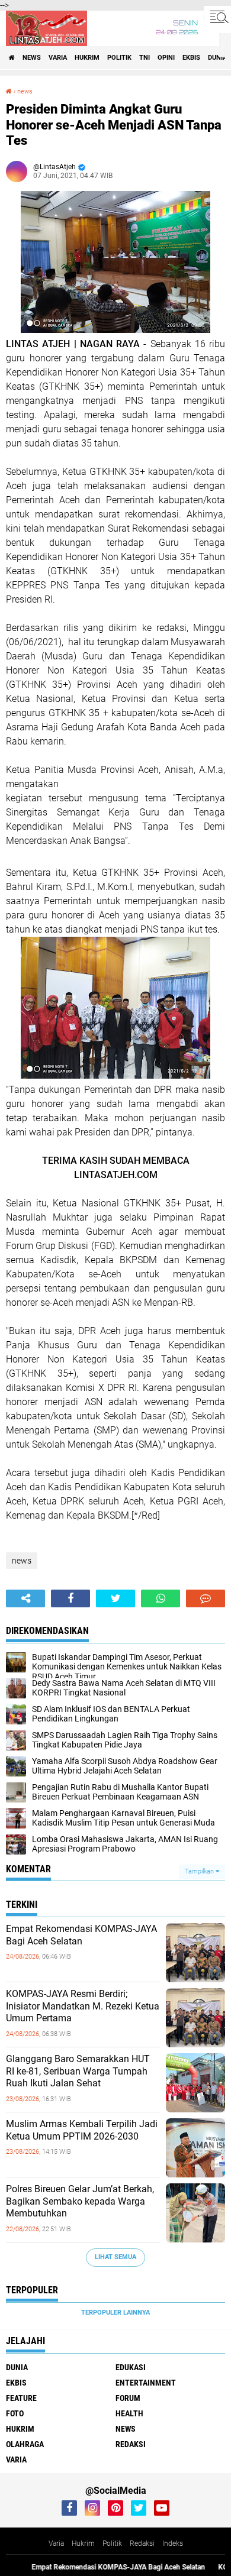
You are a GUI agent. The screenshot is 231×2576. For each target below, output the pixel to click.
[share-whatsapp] (161, 1598)
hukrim (87, 58)
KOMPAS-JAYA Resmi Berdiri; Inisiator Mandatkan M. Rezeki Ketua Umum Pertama (83, 2006)
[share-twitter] (115, 1598)
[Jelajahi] (217, 17)
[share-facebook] (70, 1598)
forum (128, 2398)
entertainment (146, 2383)
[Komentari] (206, 1598)
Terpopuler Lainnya (115, 2313)
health (129, 2413)
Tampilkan (200, 1871)
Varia (56, 2543)
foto (15, 2413)
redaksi (131, 2444)
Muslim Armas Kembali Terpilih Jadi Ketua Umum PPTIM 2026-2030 (82, 2130)
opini (166, 58)
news (32, 58)
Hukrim (83, 2543)
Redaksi (142, 2543)
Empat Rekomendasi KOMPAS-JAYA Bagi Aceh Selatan (81, 1935)
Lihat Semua (115, 2257)
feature (21, 2398)
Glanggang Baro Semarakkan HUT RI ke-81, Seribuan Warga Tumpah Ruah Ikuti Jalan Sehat (78, 2071)
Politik (112, 2543)
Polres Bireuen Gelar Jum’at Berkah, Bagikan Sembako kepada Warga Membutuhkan (80, 2201)
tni (145, 58)
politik (119, 58)
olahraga (25, 2444)
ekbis (191, 58)
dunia (217, 58)
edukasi (131, 2367)
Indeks (173, 2543)
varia (58, 58)
